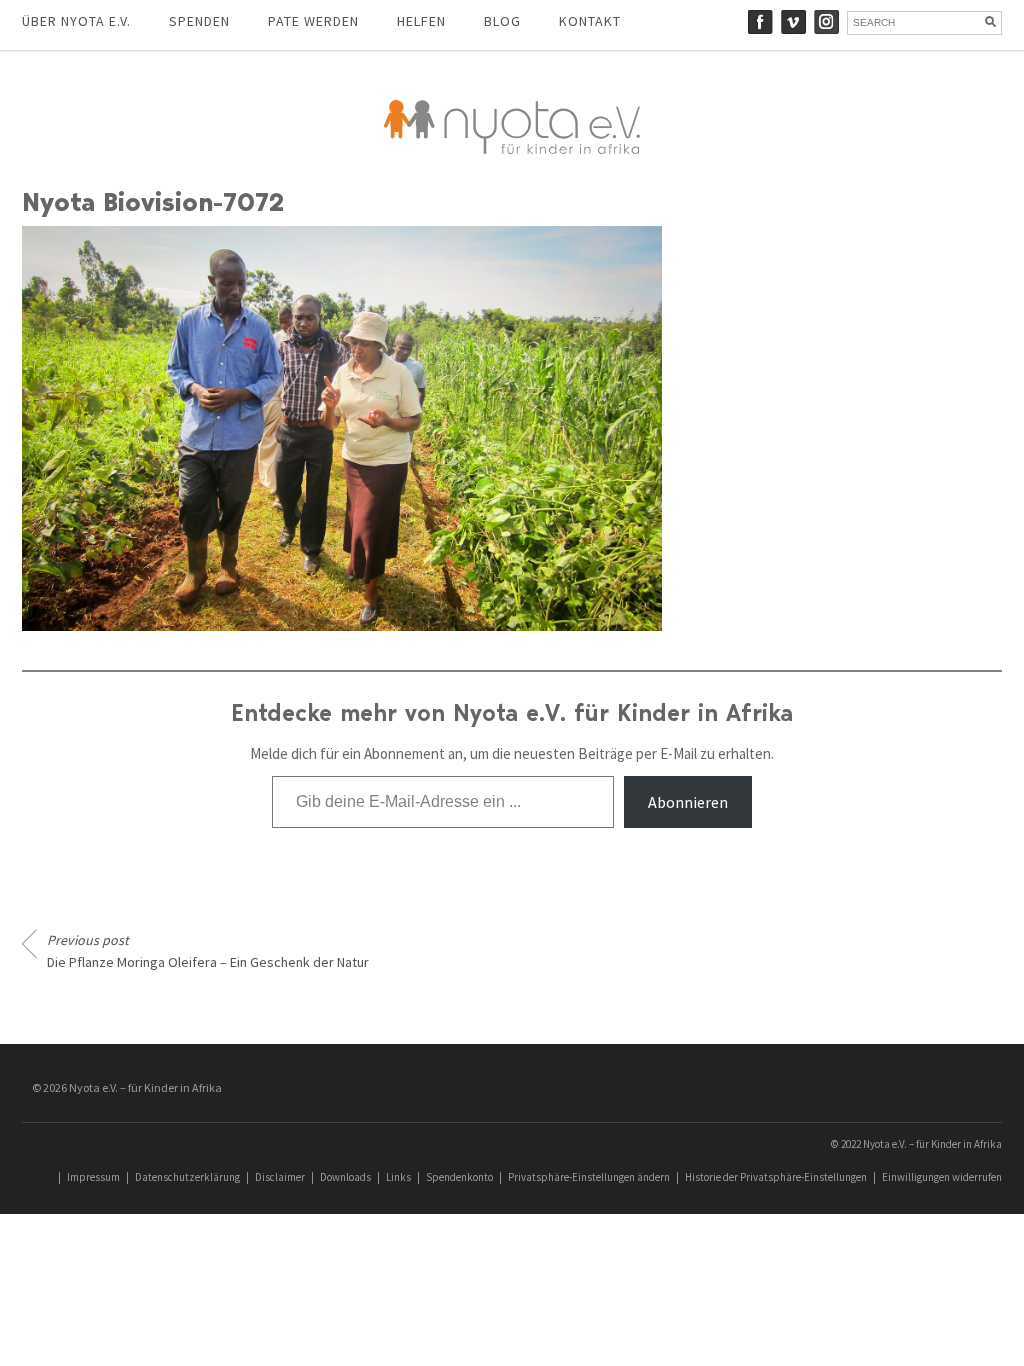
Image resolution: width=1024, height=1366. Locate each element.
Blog (502, 21)
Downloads (345, 1177)
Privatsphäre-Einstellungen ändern (589, 1177)
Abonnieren (688, 802)
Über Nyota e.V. (76, 21)
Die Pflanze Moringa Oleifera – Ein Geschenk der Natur (208, 951)
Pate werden (313, 21)
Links (398, 1177)
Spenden (199, 21)
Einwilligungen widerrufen (942, 1177)
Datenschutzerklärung (187, 1177)
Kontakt (590, 21)
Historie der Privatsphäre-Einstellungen (776, 1177)
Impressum (93, 1177)
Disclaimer (280, 1177)
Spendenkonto (459, 1177)
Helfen (421, 21)
